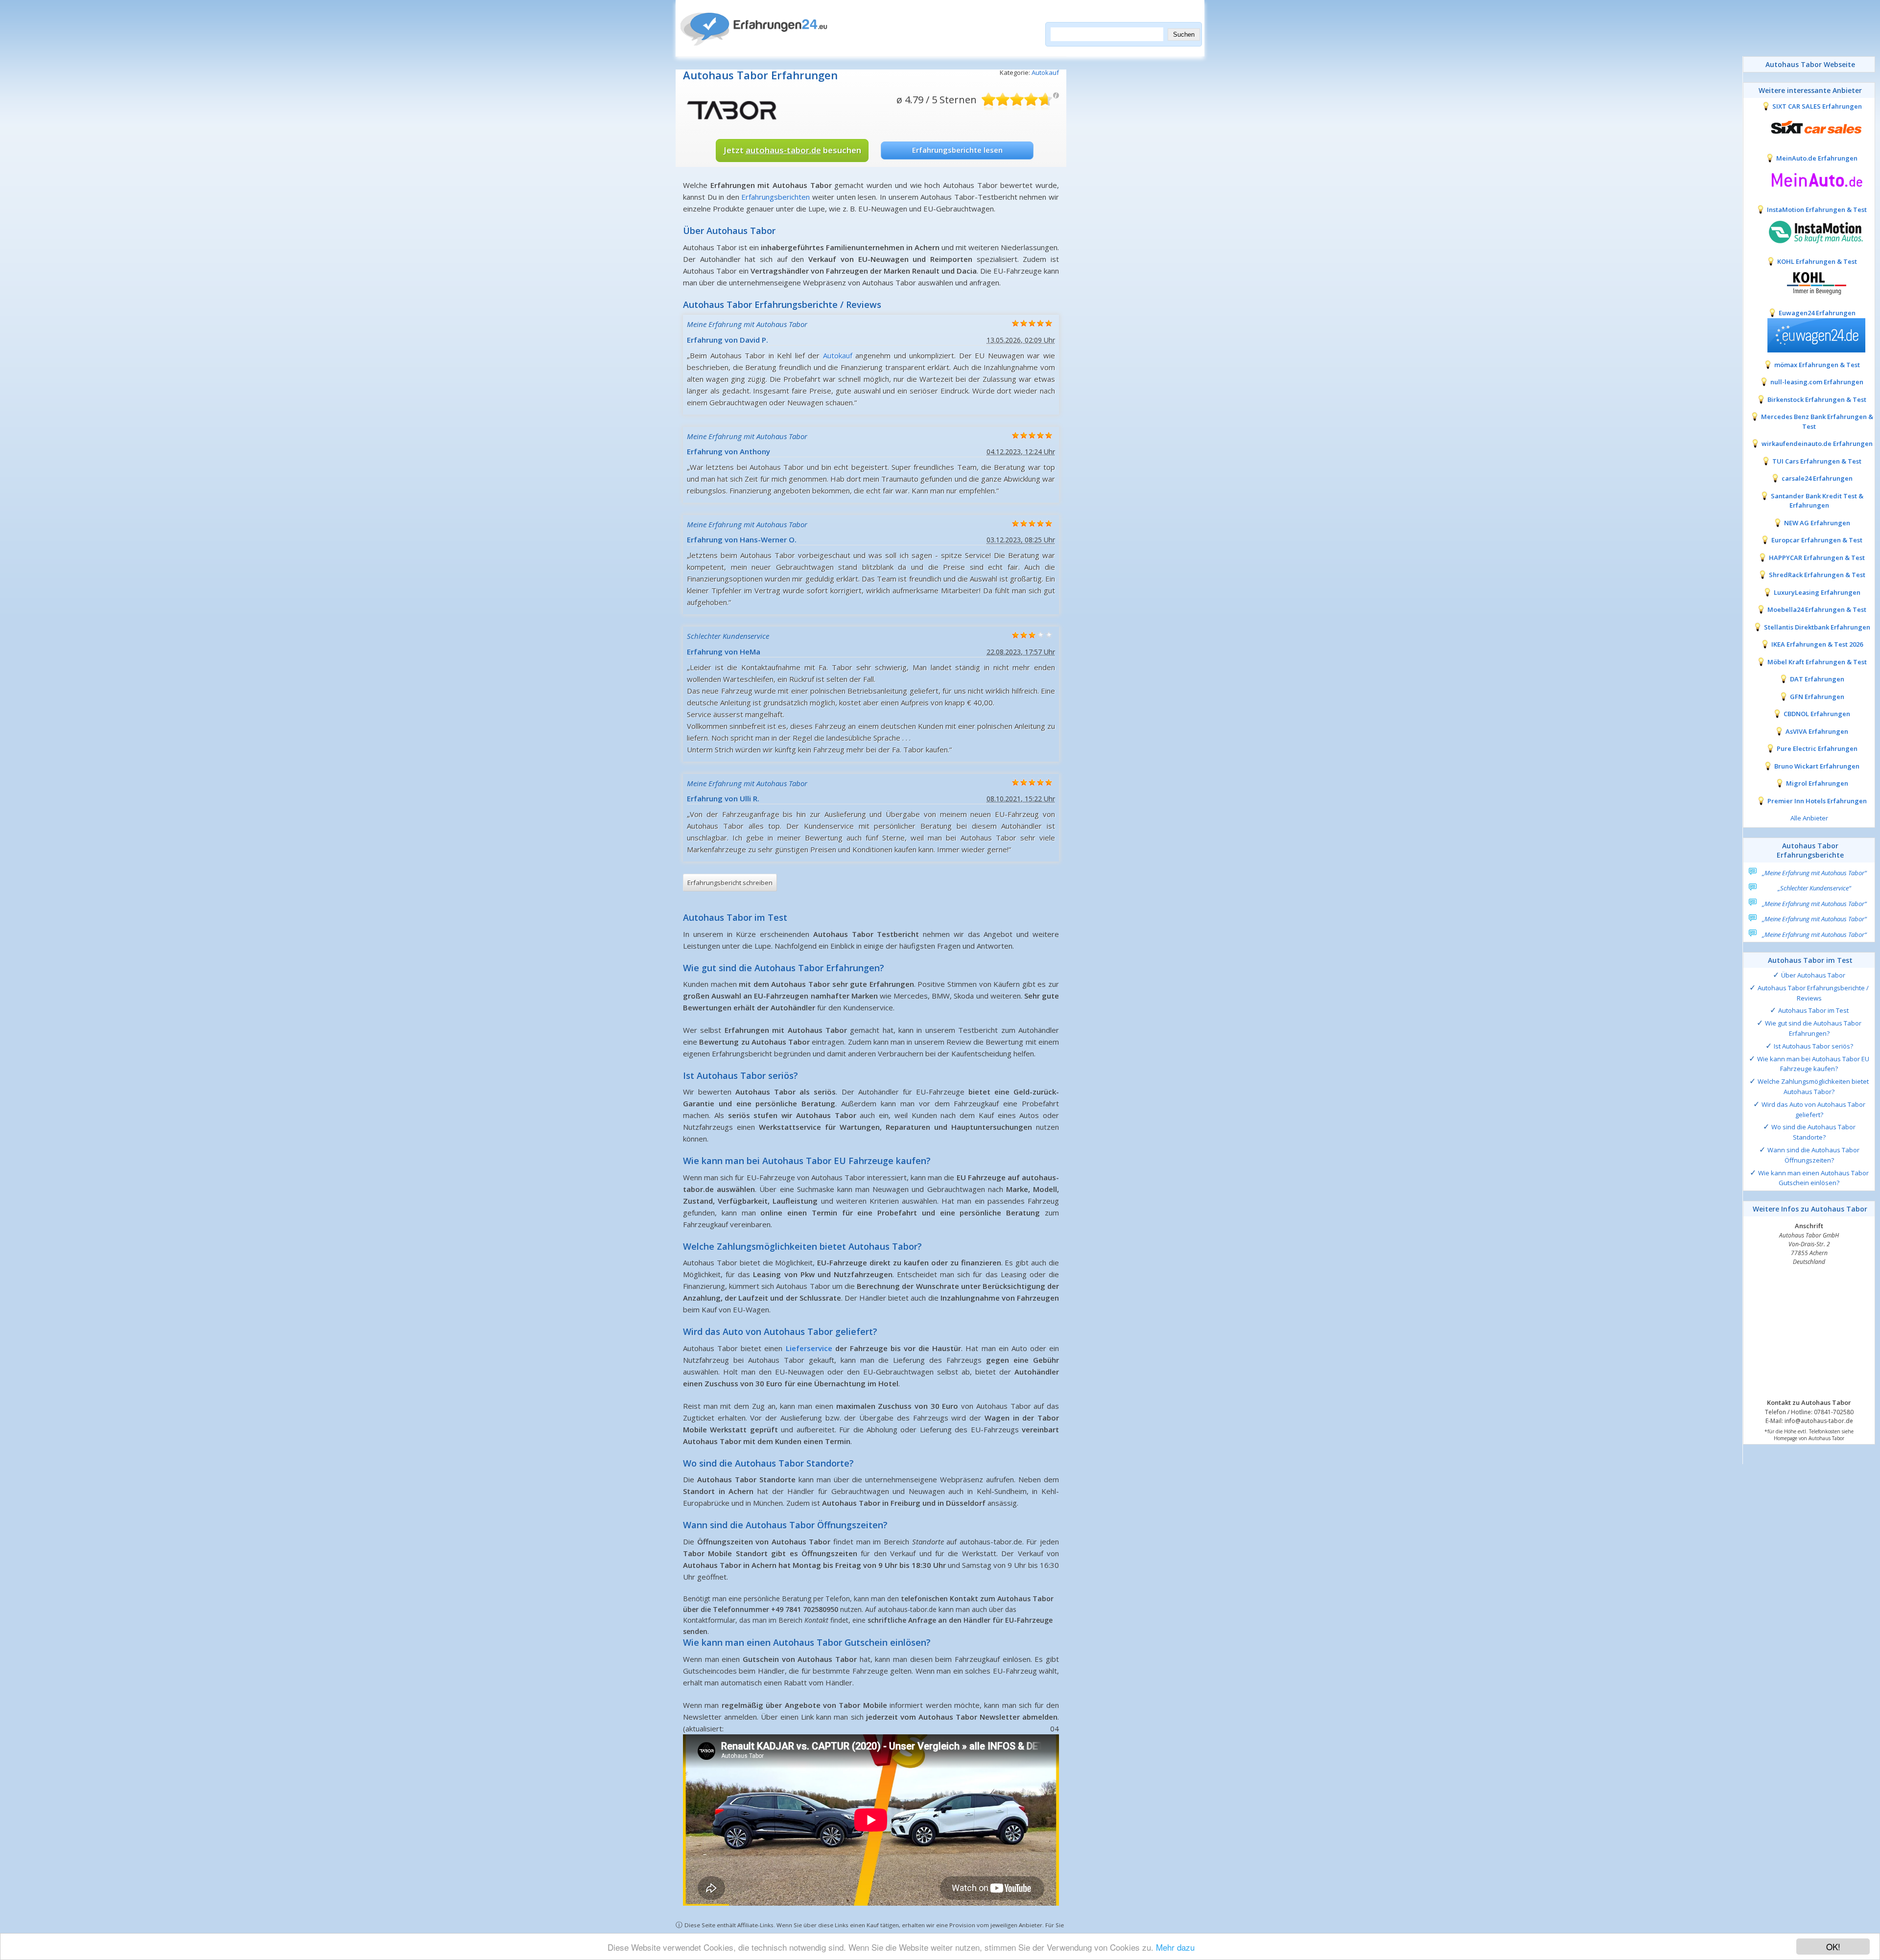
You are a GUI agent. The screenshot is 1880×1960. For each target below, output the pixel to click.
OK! (1833, 1947)
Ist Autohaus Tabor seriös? (1813, 1046)
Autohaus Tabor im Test (1813, 1010)
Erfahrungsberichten (775, 197)
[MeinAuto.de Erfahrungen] (1809, 179)
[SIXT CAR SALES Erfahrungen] (1809, 128)
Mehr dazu (1175, 1947)
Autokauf (1045, 72)
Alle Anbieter (1809, 818)
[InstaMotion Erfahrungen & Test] (1809, 231)
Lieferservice (809, 1348)
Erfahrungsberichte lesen (957, 150)
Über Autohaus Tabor (1813, 975)
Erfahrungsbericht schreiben (730, 883)
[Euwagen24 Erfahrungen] (1809, 334)
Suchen (1184, 35)
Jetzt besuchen (792, 150)
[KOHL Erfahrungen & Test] (1809, 282)
